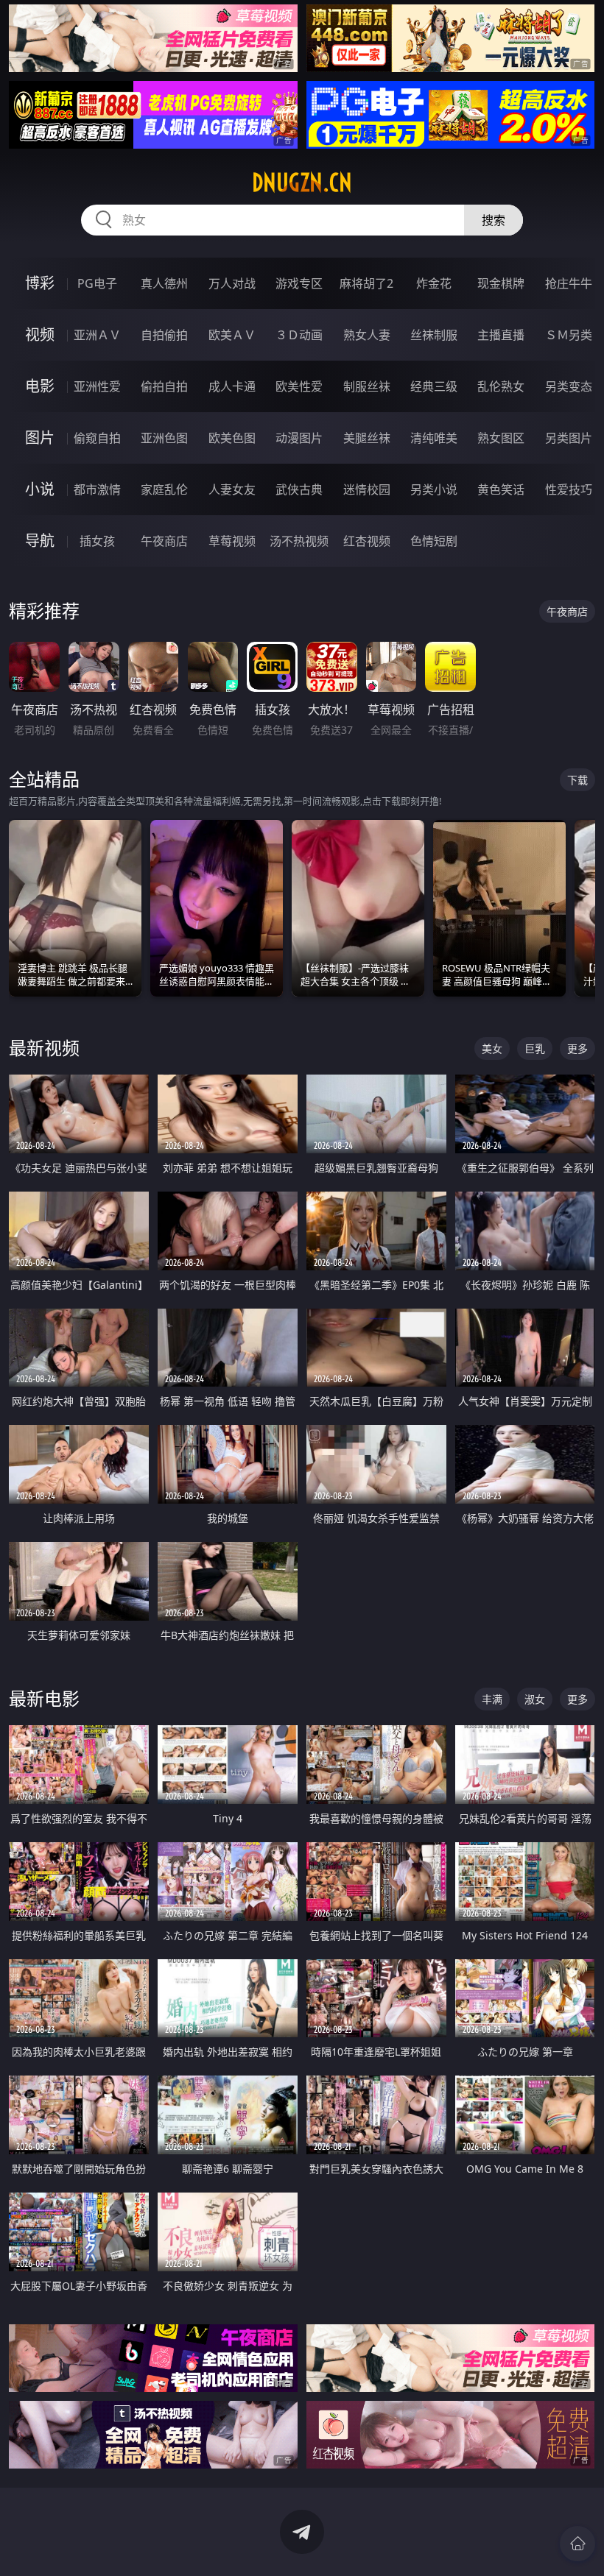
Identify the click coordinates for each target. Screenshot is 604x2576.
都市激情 (97, 489)
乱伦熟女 (501, 386)
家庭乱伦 (164, 489)
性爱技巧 (569, 489)
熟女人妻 (367, 335)
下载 (577, 780)
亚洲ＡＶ (97, 335)
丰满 (492, 1699)
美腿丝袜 (367, 438)
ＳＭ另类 (569, 335)
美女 (492, 1048)
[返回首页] (577, 2544)
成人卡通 (232, 386)
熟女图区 (501, 438)
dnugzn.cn (302, 183)
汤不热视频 (299, 541)
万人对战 (232, 283)
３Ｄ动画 (299, 335)
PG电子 (97, 283)
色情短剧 (434, 541)
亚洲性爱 (97, 386)
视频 (40, 335)
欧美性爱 (299, 386)
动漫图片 (299, 438)
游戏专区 (299, 283)
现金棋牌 (501, 283)
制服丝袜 (367, 386)
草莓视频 (232, 541)
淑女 (535, 1699)
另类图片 (569, 438)
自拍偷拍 (164, 335)
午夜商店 (164, 541)
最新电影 (44, 1698)
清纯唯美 (434, 438)
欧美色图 (232, 438)
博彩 (40, 283)
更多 (577, 1048)
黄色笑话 (501, 489)
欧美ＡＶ (232, 335)
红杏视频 (367, 541)
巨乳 (535, 1048)
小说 (40, 489)
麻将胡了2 (366, 283)
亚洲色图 (164, 438)
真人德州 (164, 283)
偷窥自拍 (97, 438)
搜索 (494, 220)
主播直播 (501, 335)
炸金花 (434, 283)
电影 (40, 386)
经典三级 (434, 386)
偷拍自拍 (164, 386)
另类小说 (434, 489)
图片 (40, 438)
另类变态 (569, 386)
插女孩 (97, 541)
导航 (40, 541)
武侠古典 (299, 489)
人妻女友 (232, 489)
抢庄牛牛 (569, 283)
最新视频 (44, 1048)
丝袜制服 (434, 335)
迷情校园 (367, 489)
